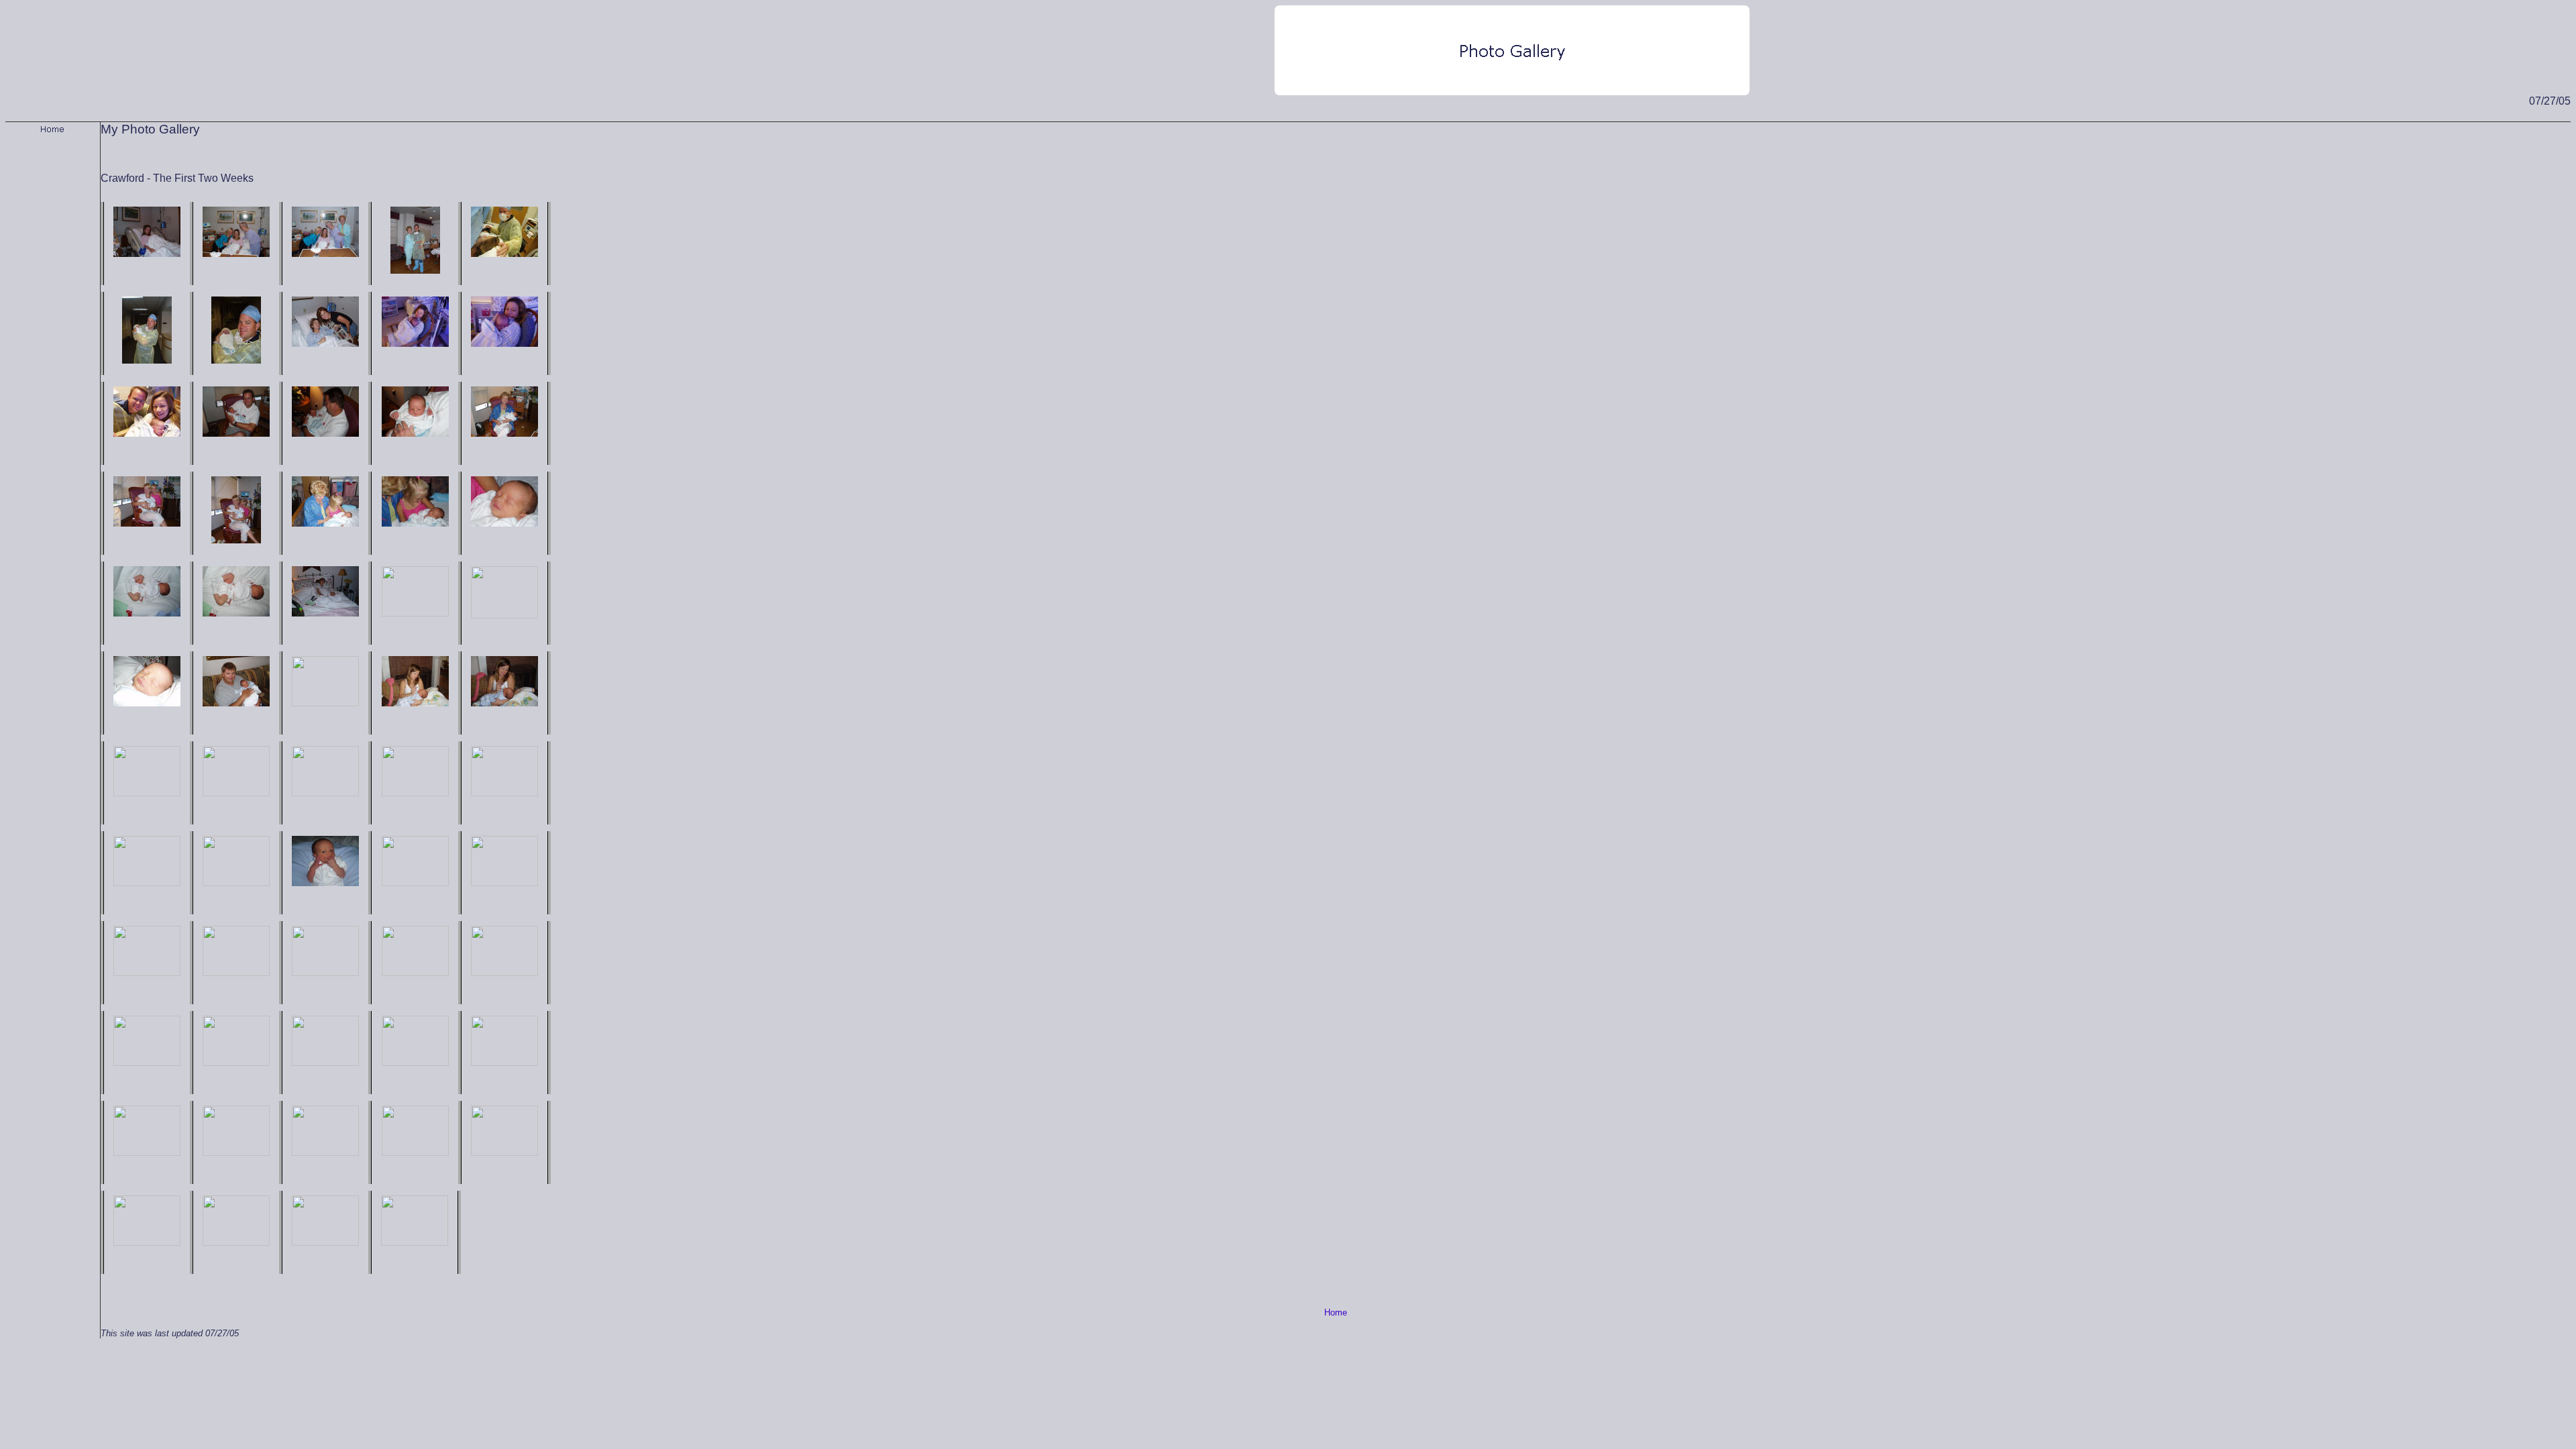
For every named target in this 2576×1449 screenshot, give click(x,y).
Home (1336, 1312)
